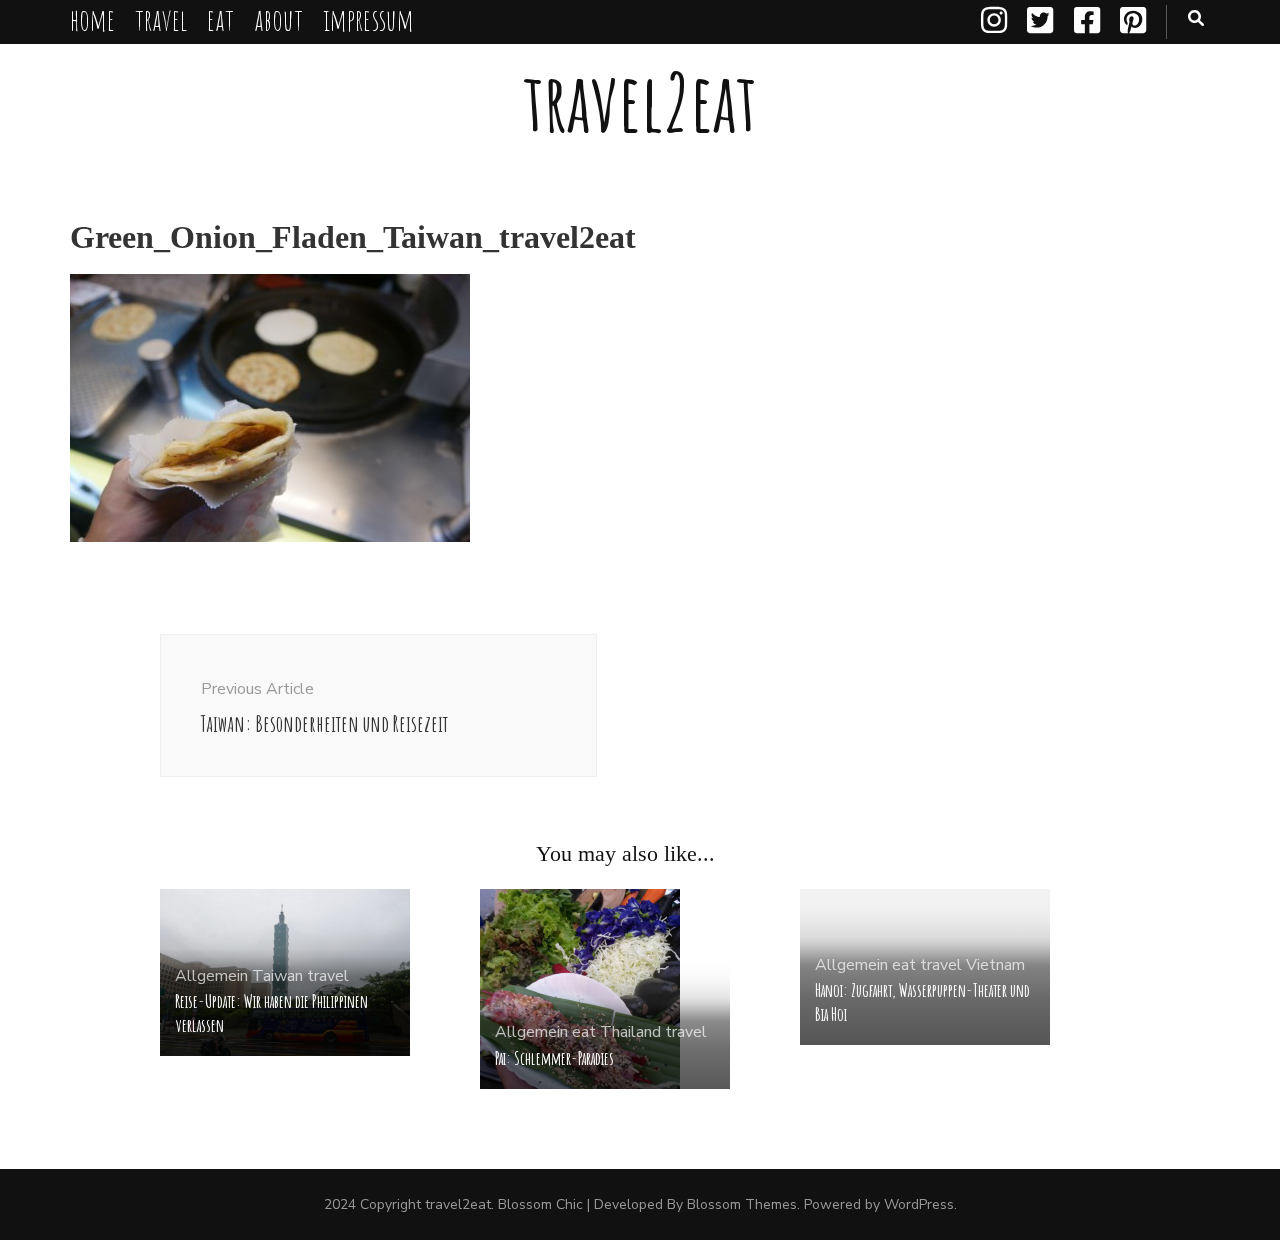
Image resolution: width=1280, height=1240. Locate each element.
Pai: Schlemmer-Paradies (554, 1058)
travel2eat (640, 101)
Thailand (630, 1032)
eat (220, 19)
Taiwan (277, 976)
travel (161, 19)
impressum (368, 19)
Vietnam (995, 965)
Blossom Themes (742, 1204)
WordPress (919, 1204)
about (278, 19)
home (92, 19)
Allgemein (211, 976)
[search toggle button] (1196, 18)
